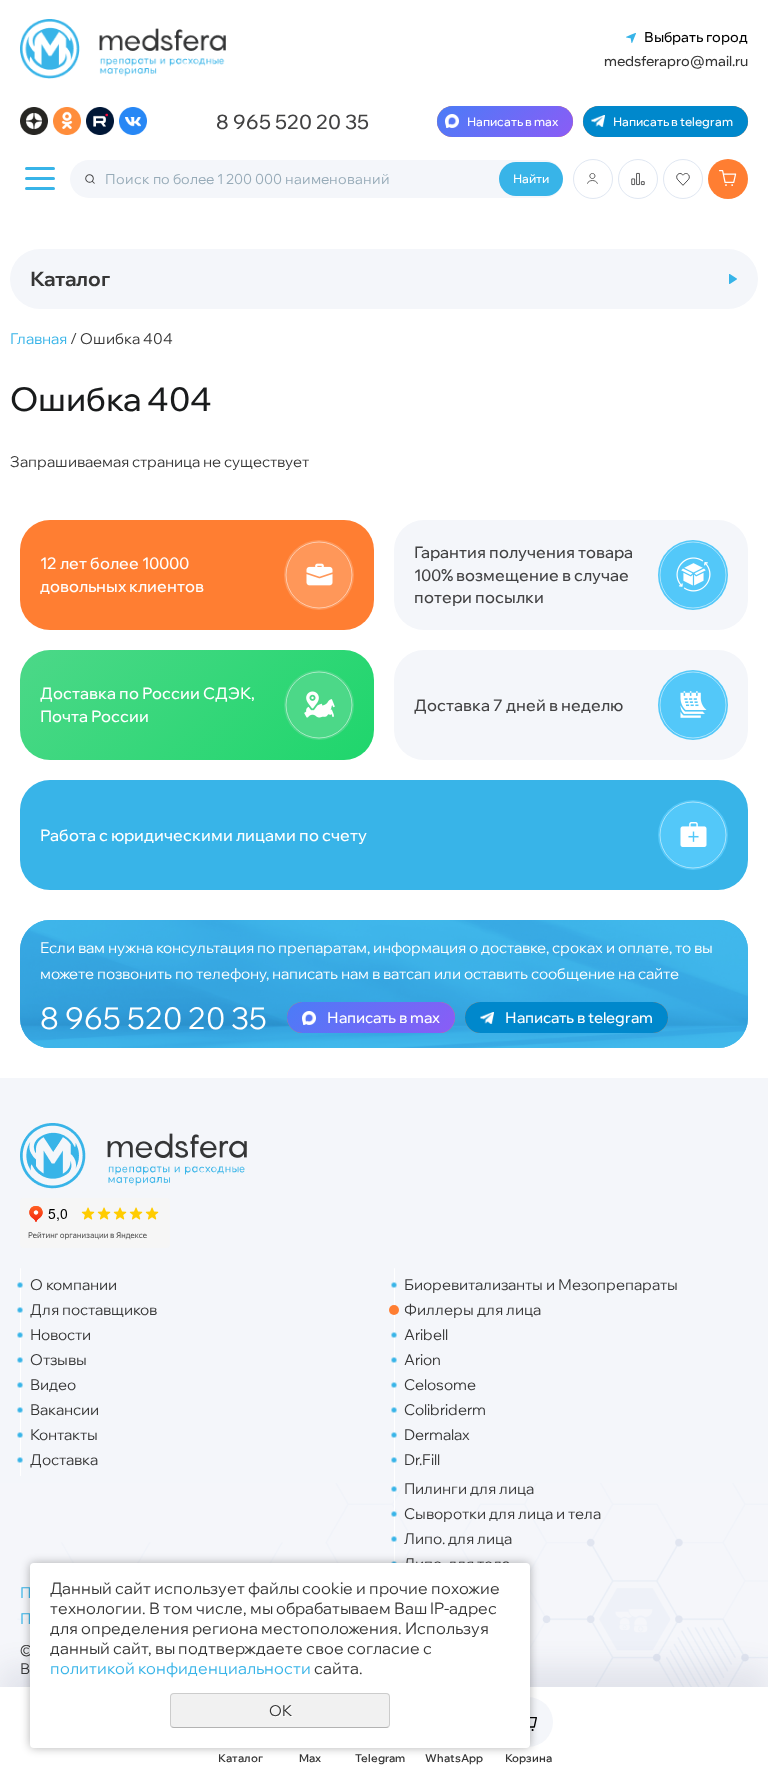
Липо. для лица (458, 1538)
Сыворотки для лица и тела (502, 1513)
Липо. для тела (457, 1563)
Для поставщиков (93, 1309)
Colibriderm (445, 1409)
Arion (422, 1359)
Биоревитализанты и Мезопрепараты (541, 1284)
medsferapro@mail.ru (676, 61)
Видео (53, 1384)
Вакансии (64, 1409)
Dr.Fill (422, 1459)
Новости (60, 1334)
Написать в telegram (673, 121)
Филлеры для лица (472, 1309)
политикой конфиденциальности (180, 1668)
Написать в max (512, 121)
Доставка (64, 1459)
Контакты (64, 1434)
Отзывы (58, 1359)
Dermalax (437, 1434)
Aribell (426, 1334)
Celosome (440, 1384)
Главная (38, 338)
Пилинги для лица (469, 1488)
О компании (73, 1284)
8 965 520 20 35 (292, 121)
